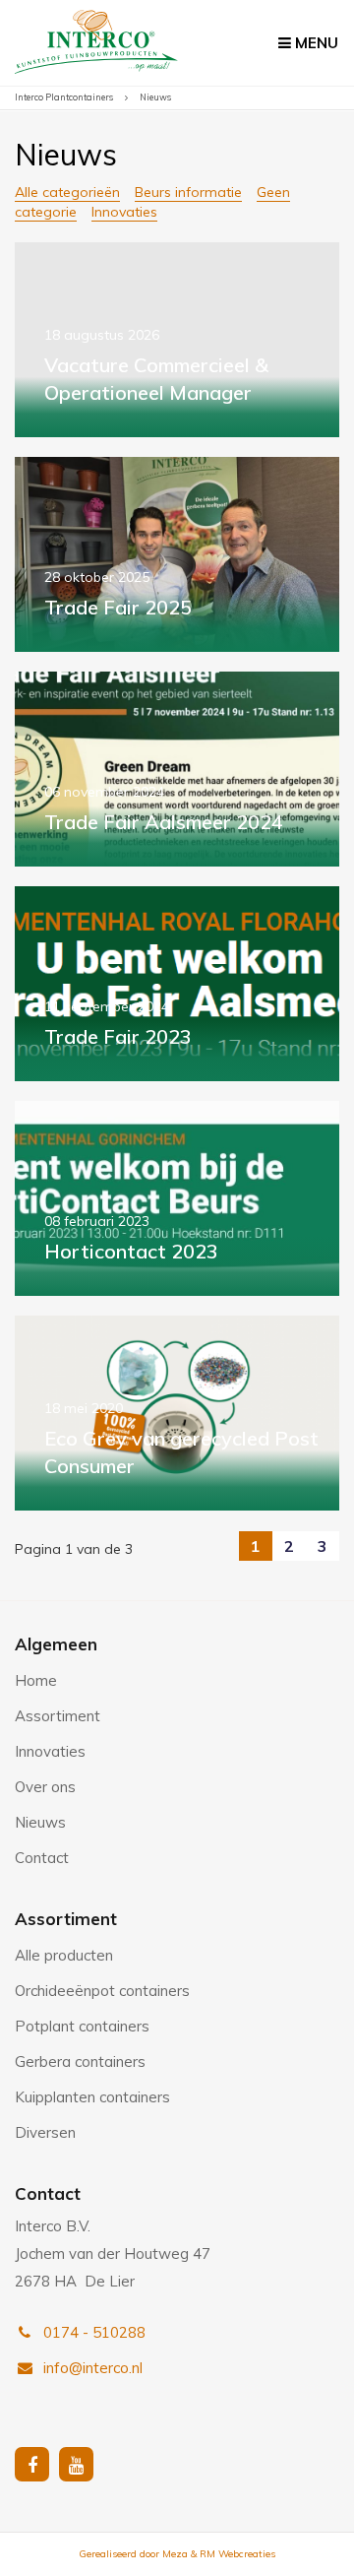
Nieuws (40, 1822)
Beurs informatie (188, 192)
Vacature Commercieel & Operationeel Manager (177, 340)
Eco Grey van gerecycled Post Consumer (177, 1413)
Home (36, 1680)
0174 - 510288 (92, 2332)
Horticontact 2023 (177, 1198)
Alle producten (64, 1955)
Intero (96, 47)
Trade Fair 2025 (177, 554)
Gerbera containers (80, 2061)
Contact (42, 1858)
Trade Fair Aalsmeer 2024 (177, 769)
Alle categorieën (67, 192)
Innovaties (124, 212)
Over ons (45, 1787)
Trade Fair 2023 (177, 984)
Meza (175, 2554)
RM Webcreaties (237, 2554)
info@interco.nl (91, 2368)
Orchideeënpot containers (102, 1991)
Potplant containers (82, 2026)
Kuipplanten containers (92, 2097)
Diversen (45, 2132)
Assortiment (58, 1716)
